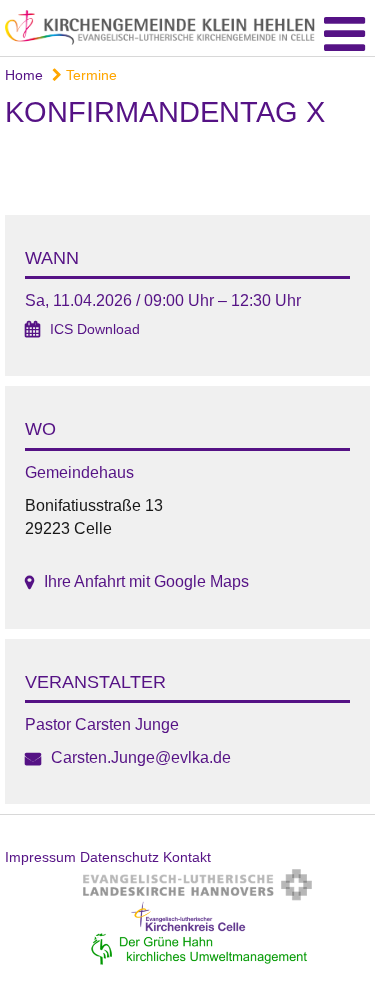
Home (24, 75)
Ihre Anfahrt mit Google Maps (146, 581)
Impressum (40, 857)
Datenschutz (119, 857)
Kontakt (187, 857)
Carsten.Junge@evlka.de (141, 757)
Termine (89, 75)
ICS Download (95, 329)
